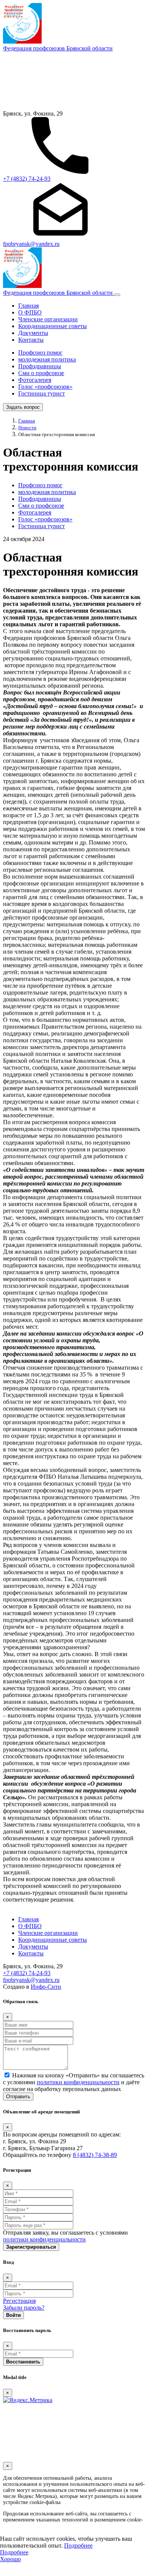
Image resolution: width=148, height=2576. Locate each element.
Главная (28, 306)
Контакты (31, 340)
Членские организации (48, 319)
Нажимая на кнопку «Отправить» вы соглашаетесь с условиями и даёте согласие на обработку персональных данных (74, 2082)
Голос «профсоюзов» (45, 387)
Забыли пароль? (24, 2308)
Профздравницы (40, 366)
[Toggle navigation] (117, 295)
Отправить (18, 2097)
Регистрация (19, 2301)
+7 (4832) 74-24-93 (27, 179)
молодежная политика (47, 359)
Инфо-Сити (46, 1987)
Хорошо (10, 2559)
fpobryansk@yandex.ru (31, 244)
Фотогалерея (35, 380)
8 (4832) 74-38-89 (95, 2155)
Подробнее (78, 2546)
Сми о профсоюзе (41, 373)
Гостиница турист (42, 393)
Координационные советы (53, 326)
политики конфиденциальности (78, 2082)
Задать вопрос (23, 407)
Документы (33, 333)
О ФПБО (30, 312)
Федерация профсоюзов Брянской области (58, 48)
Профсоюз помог (40, 353)
